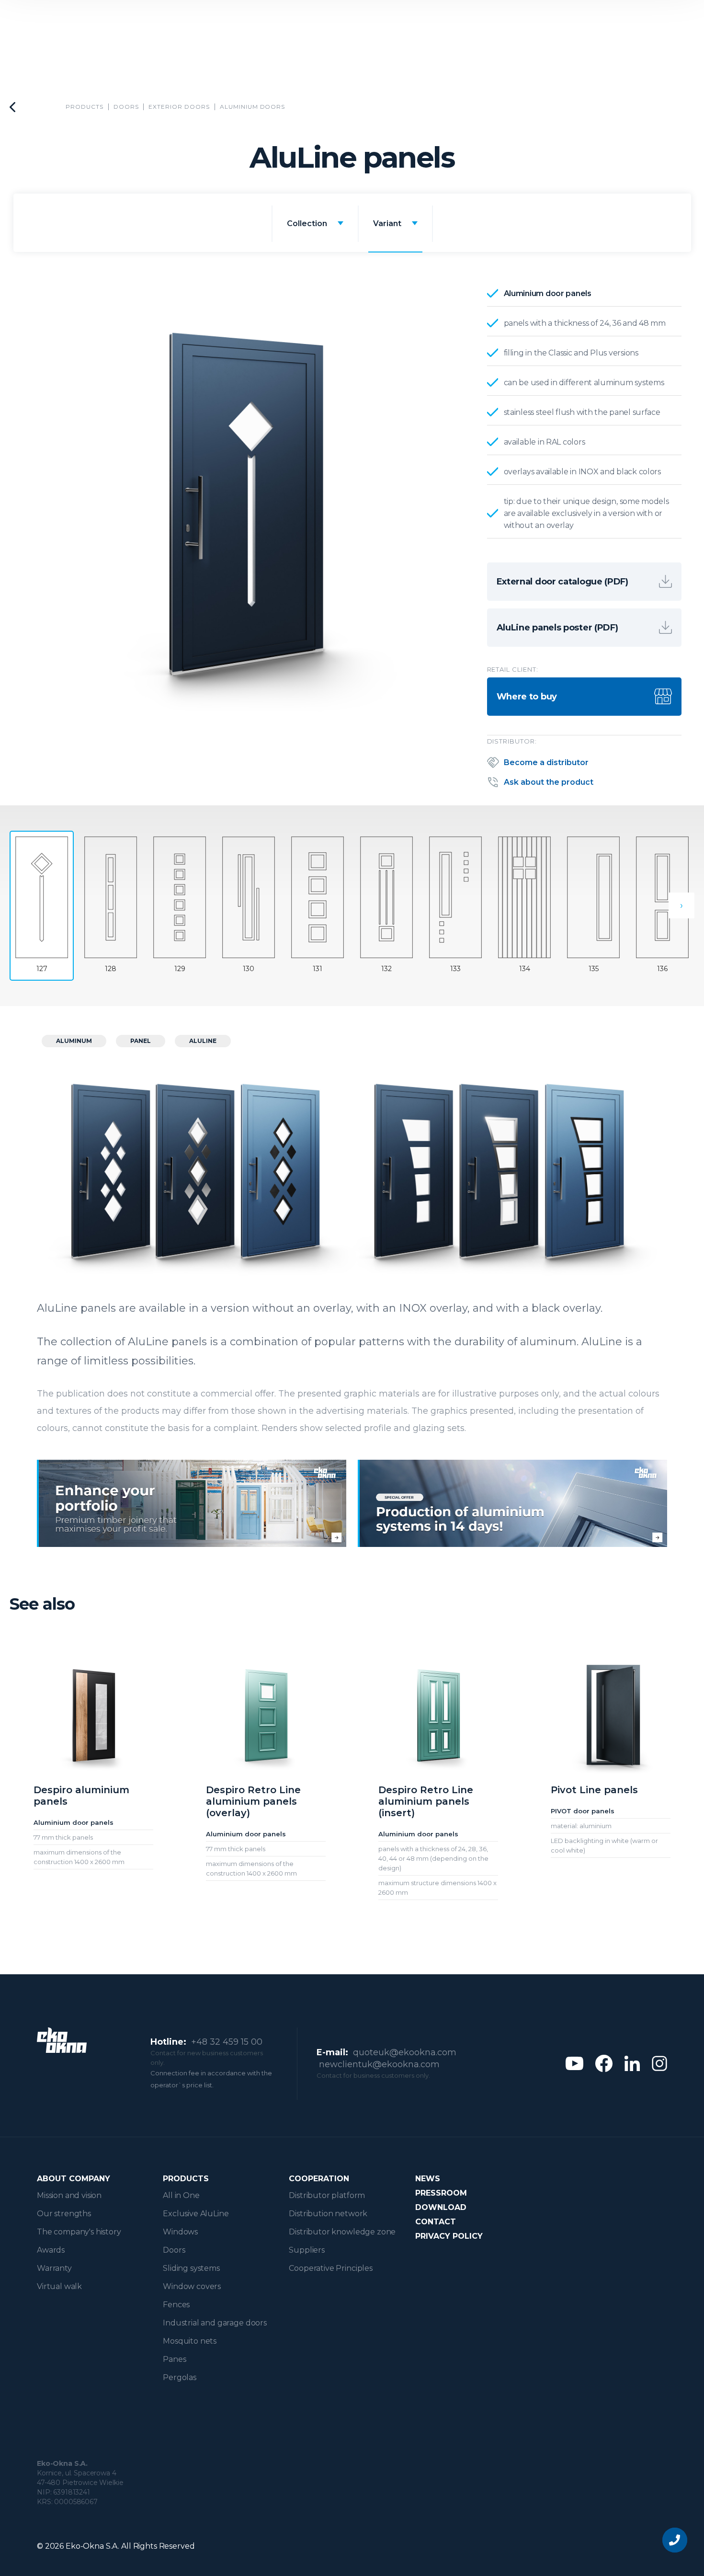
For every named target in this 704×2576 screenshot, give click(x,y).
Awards (51, 2250)
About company (74, 2179)
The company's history (79, 2232)
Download (441, 2207)
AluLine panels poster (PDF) (557, 628)
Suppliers (307, 2250)
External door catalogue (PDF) (562, 582)
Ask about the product (549, 782)
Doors (126, 107)
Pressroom (441, 2193)
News (428, 2179)
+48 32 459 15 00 (227, 2042)
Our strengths (64, 2214)
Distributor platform (327, 2195)
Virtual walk (59, 2286)
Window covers (192, 2286)
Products (85, 107)
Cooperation (319, 2179)
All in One (181, 2195)
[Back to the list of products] (12, 107)
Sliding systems (191, 2268)
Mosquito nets (190, 2341)
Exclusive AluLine (196, 2214)
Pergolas (180, 2377)
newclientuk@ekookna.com (379, 2064)
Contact (436, 2222)
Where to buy (527, 697)
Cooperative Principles (330, 2268)
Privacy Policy (449, 2236)
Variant (387, 223)
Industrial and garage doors (215, 2323)
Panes (174, 2359)
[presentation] (681, 905)
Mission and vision (69, 2195)
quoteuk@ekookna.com (405, 2052)
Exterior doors (179, 107)
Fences (176, 2305)
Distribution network (328, 2214)
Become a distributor (546, 762)
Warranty (54, 2268)
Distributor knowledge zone (342, 2232)
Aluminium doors (252, 107)
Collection (307, 223)
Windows (180, 2232)
